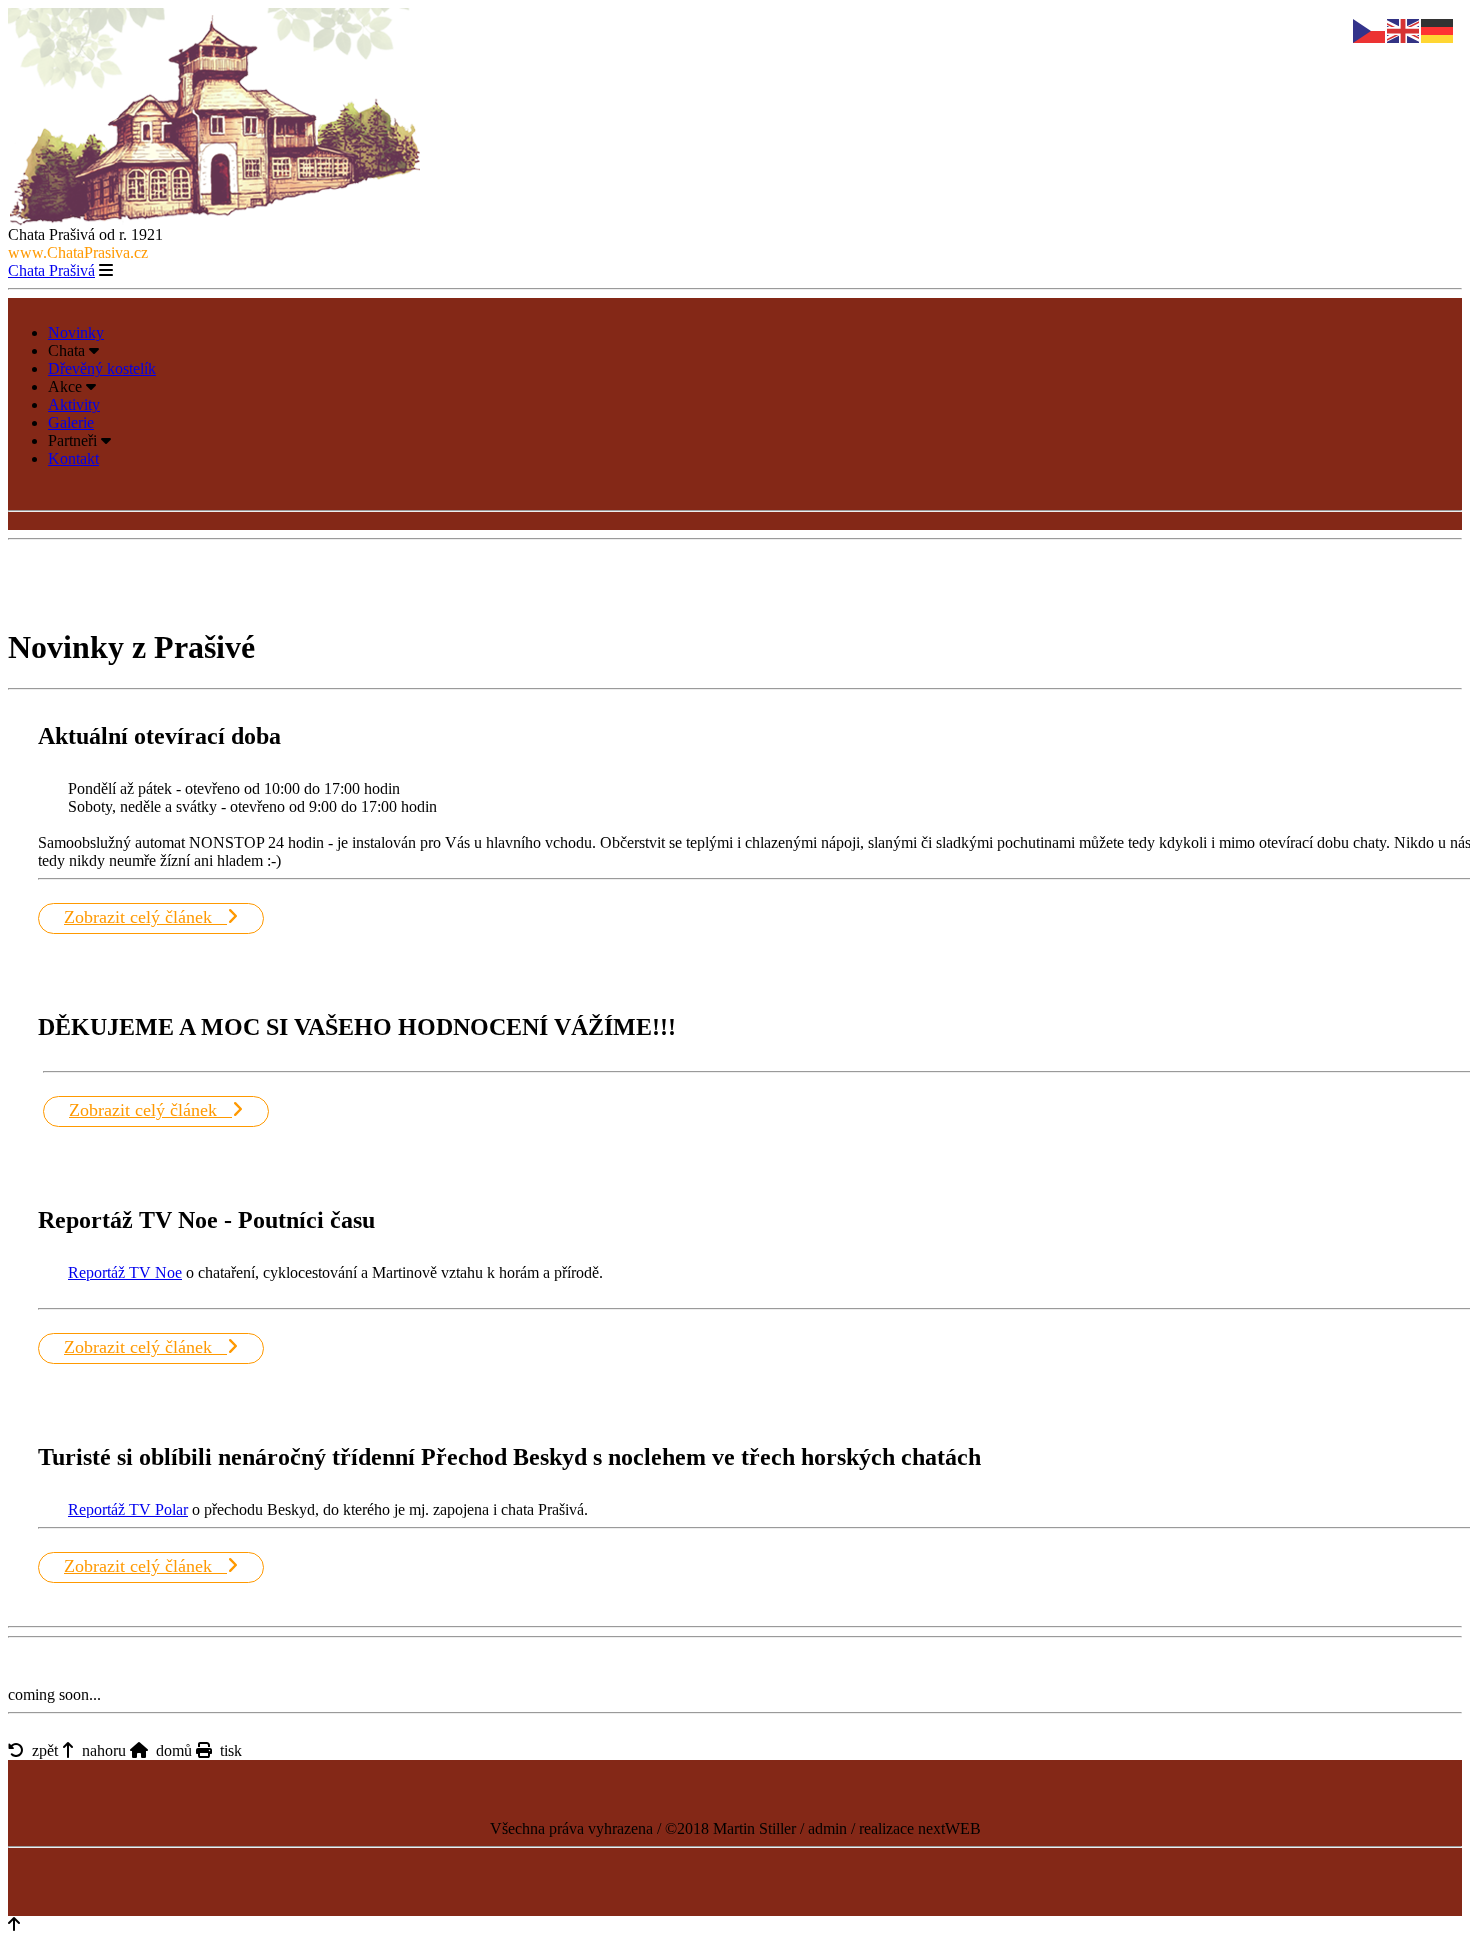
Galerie (71, 422)
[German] (1438, 29)
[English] (1404, 29)
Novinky (76, 332)
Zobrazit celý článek (145, 917)
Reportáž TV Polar (128, 1509)
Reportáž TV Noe (125, 1272)
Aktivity (74, 404)
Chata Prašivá (51, 270)
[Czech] (1370, 29)
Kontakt (73, 458)
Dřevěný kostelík (102, 368)
